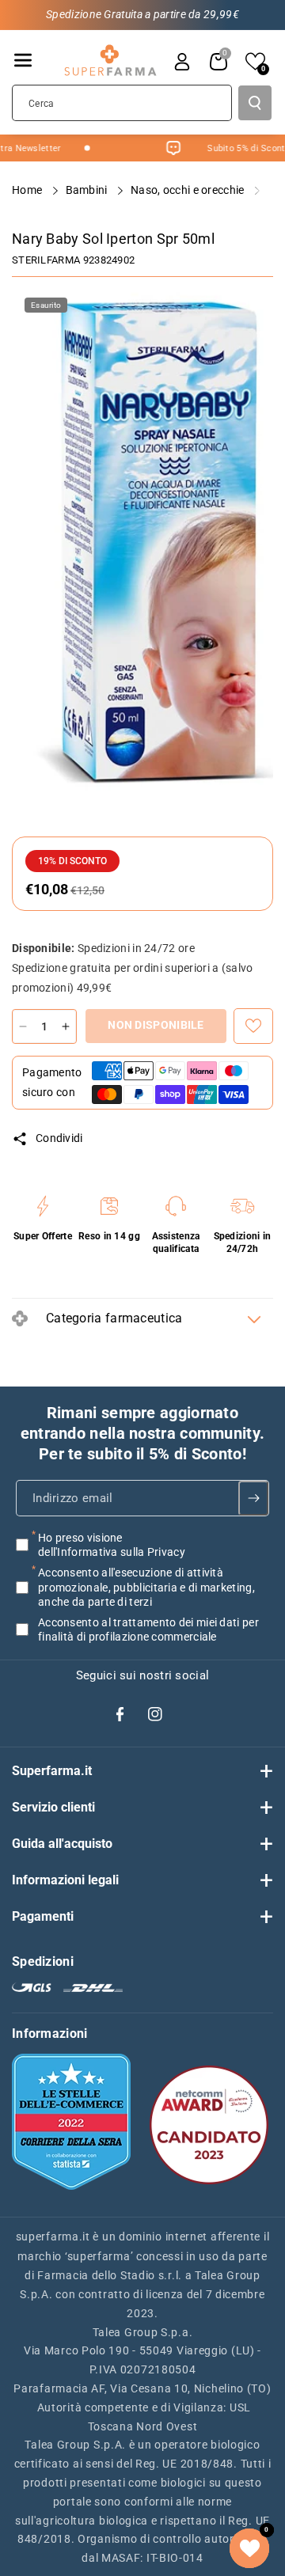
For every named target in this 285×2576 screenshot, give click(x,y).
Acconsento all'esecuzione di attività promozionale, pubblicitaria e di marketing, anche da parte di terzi (146, 1587)
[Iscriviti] (253, 1498)
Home (28, 190)
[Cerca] (255, 103)
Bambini (88, 190)
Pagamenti (43, 1916)
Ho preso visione (112, 1545)
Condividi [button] (59, 1138)
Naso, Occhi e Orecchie (189, 190)
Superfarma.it (52, 1771)
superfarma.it (53, 2236)
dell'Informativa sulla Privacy (112, 1552)
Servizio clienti (53, 1807)
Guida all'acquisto (62, 1844)
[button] (23, 60)
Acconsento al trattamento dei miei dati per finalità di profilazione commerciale (148, 1629)
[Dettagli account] (182, 62)
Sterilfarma (46, 260)
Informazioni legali (65, 1880)
